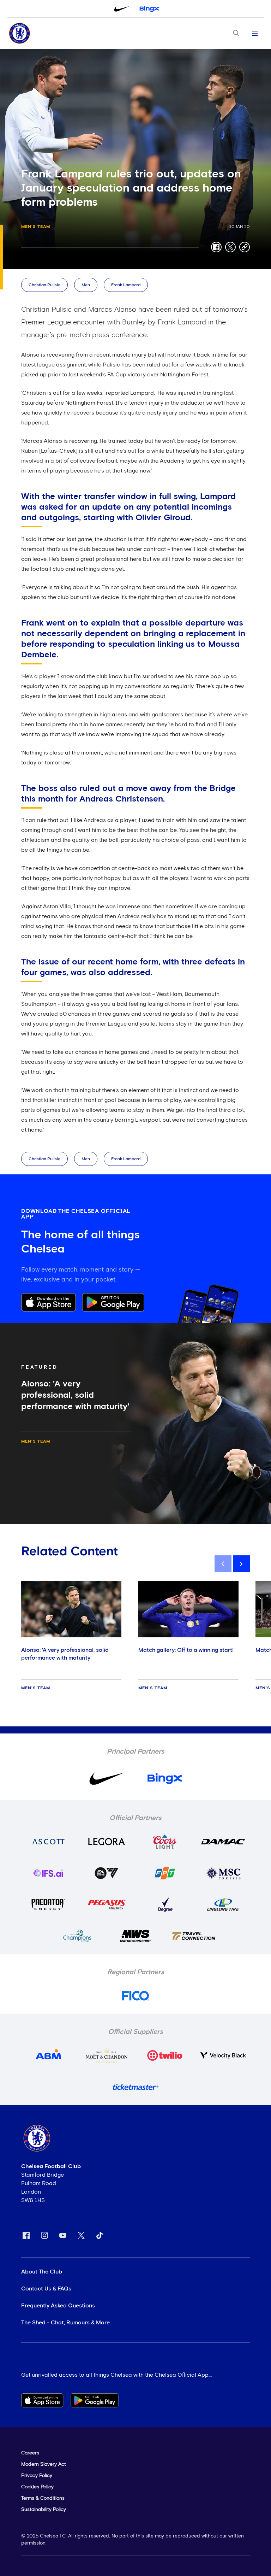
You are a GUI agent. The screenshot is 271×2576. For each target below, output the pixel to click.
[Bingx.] (149, 9)
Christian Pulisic (44, 285)
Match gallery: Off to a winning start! (186, 1650)
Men (86, 285)
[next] (241, 1564)
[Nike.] (122, 9)
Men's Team (36, 227)
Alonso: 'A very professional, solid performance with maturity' (65, 1654)
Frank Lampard (126, 285)
